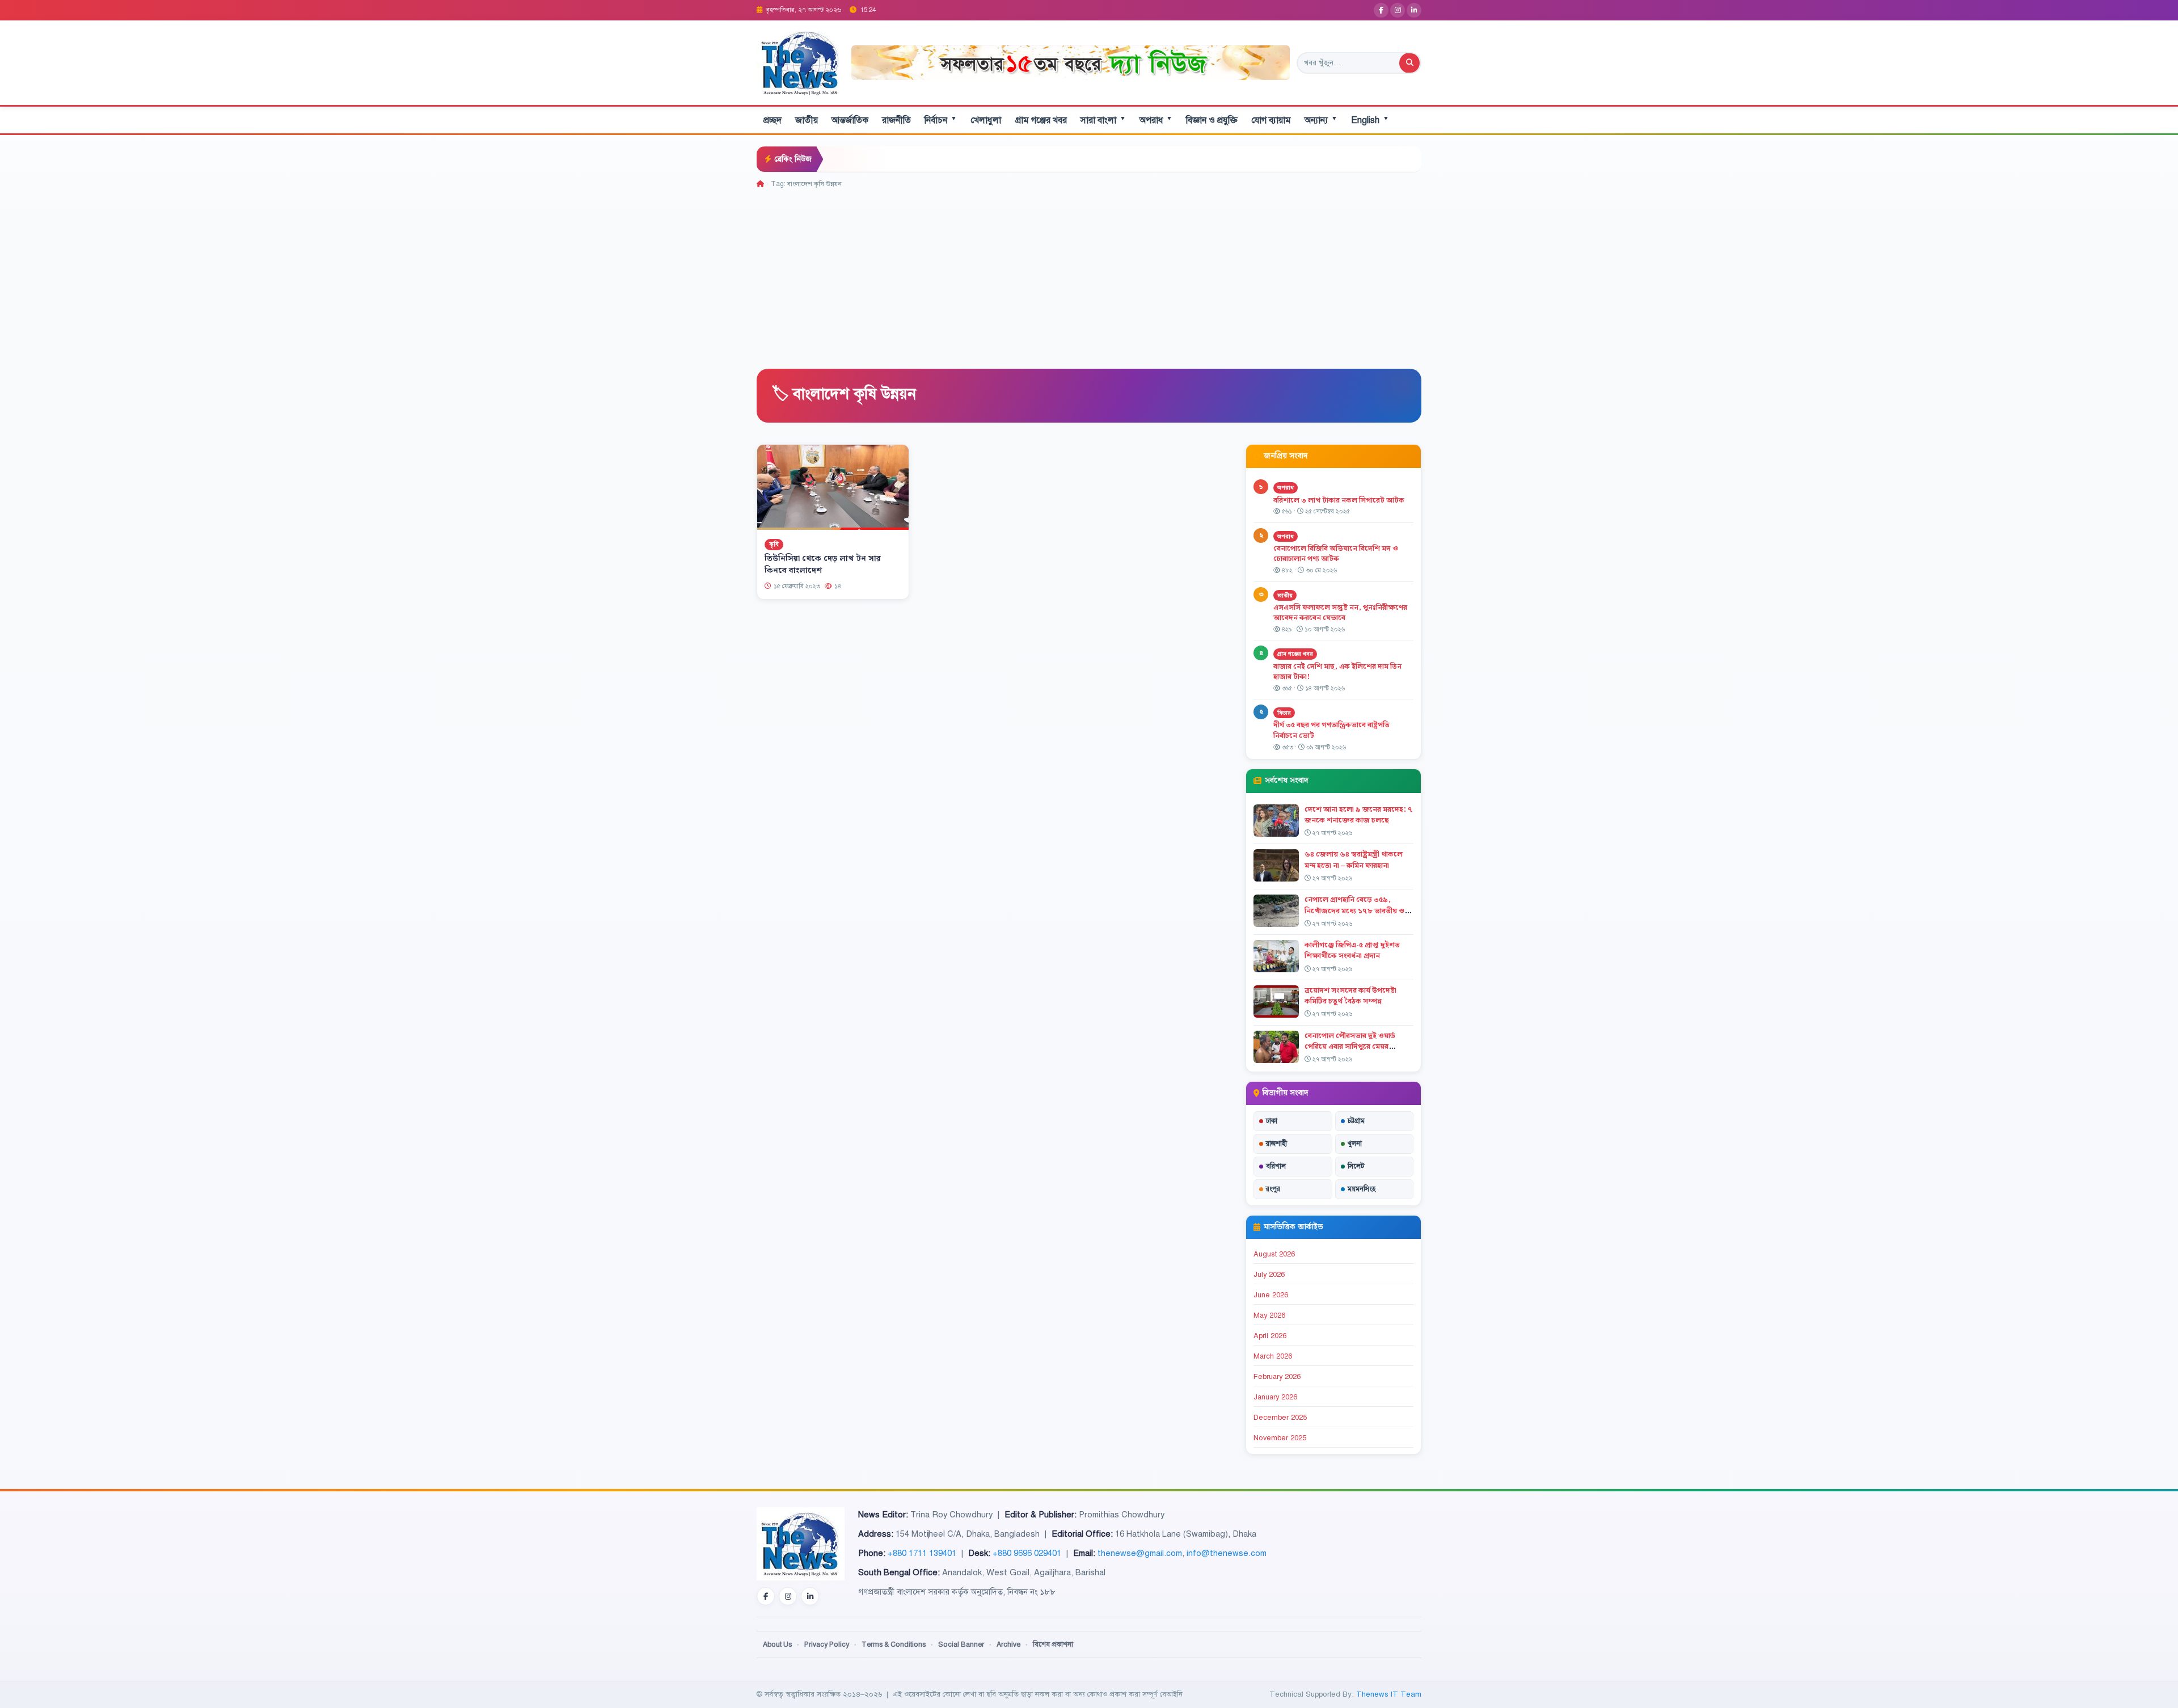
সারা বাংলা (1103, 120)
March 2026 (1273, 1356)
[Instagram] (1398, 10)
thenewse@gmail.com (1140, 1553)
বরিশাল (1276, 1166)
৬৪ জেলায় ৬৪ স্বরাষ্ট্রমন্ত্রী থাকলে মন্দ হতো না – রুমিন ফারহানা (1354, 860)
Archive (1008, 1644)
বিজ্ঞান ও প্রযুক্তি (1212, 120)
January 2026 (1275, 1397)
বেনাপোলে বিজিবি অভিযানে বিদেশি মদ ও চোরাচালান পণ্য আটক (1336, 554)
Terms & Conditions (894, 1644)
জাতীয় (807, 120)
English (1370, 120)
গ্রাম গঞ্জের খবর (1041, 120)
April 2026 (1270, 1336)
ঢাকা (1272, 1121)
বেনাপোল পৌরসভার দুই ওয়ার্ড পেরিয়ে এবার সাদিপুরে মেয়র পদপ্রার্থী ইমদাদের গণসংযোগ (1350, 1047)
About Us (777, 1644)
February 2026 (1277, 1377)
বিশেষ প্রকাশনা (1053, 1644)
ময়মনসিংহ (1362, 1189)
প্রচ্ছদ (773, 120)
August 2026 (1274, 1254)
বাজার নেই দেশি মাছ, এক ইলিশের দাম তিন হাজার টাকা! (1337, 672)
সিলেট (1356, 1166)
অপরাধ (1156, 120)
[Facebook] (1381, 10)
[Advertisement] (1089, 275)
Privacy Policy (827, 1644)
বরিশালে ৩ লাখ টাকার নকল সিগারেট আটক (1339, 500)
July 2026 (1269, 1275)
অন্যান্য (1321, 120)
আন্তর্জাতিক (850, 120)
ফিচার (1284, 713)
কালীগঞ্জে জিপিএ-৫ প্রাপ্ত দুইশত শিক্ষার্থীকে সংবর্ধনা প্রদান (1352, 950)
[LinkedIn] (1414, 10)
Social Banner (961, 1644)
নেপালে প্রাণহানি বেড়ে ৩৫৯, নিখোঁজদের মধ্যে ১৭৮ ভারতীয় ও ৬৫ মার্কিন (1354, 910)
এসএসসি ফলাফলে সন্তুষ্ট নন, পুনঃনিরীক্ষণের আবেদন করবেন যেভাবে (1340, 613)
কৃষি (774, 544)
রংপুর (1273, 1189)
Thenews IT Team (1389, 1694)
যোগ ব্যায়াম (1271, 120)
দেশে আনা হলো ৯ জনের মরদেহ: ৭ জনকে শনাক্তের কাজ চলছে (1358, 815)
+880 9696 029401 (1027, 1553)
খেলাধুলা (986, 120)
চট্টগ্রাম (1356, 1121)
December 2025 (1280, 1418)
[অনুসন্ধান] (1409, 63)
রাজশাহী (1276, 1144)
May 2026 (1269, 1315)
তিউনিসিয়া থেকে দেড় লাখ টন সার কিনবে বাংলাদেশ (823, 565)
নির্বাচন (941, 120)
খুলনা (1355, 1144)
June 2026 (1271, 1295)
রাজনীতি (896, 120)
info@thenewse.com (1227, 1553)
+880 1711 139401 (922, 1553)
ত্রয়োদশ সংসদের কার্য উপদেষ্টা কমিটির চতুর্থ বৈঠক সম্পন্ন (1350, 996)
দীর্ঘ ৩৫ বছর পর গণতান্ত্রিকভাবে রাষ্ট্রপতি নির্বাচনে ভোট (1331, 730)
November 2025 (1280, 1438)
